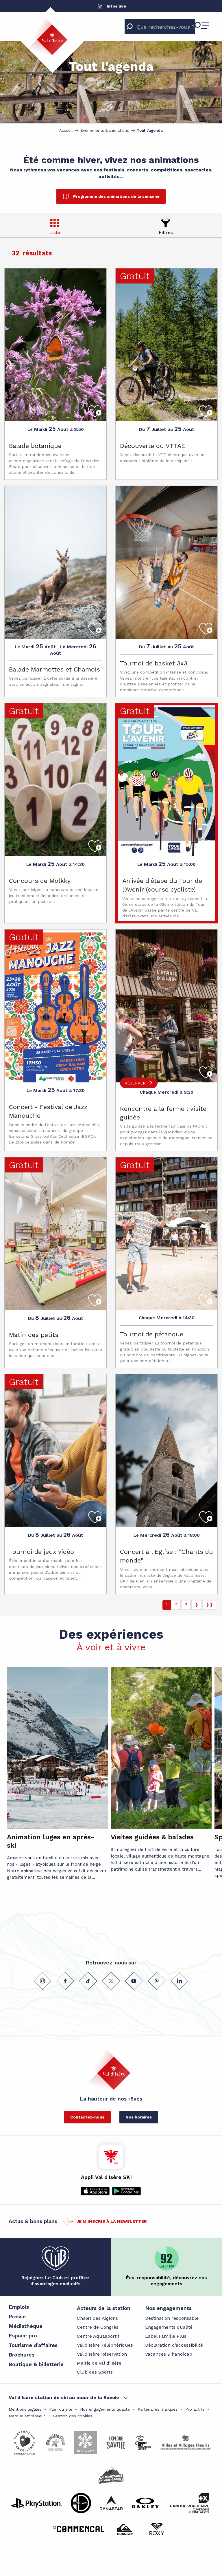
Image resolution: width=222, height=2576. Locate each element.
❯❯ (209, 1605)
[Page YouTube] (134, 1981)
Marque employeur (27, 2416)
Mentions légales (25, 2409)
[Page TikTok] (88, 1981)
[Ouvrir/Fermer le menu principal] (201, 25)
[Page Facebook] (65, 1981)
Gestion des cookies (73, 2416)
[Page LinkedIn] (180, 1981)
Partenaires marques (158, 2409)
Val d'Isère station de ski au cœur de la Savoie (64, 2397)
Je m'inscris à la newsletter (112, 2221)
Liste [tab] (55, 232)
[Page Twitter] (111, 1981)
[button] (213, 1757)
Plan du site (61, 2409)
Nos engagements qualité (105, 2409)
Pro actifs (195, 2409)
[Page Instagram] (42, 1981)
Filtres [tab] (166, 232)
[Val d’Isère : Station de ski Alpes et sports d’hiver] (47, 36)
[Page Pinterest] (157, 1981)
